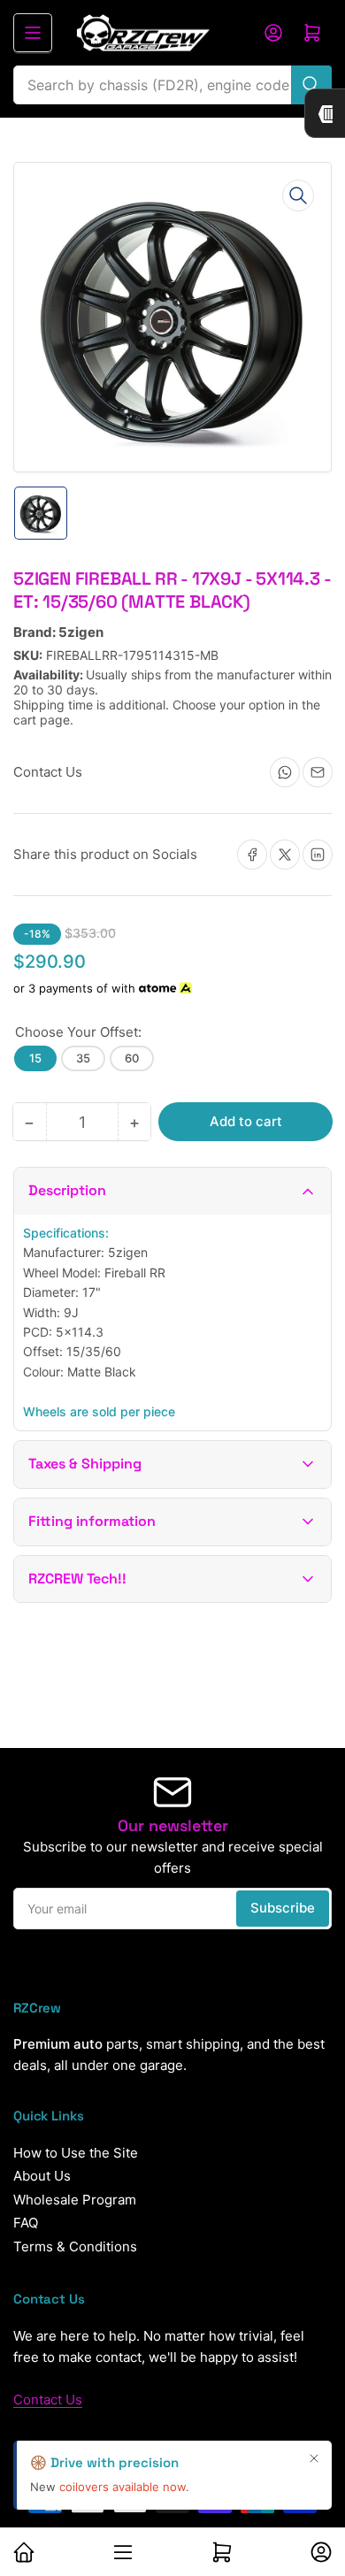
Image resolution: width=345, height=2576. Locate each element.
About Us (42, 2176)
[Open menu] (33, 33)
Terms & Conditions (75, 2246)
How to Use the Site (76, 2153)
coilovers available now (123, 2487)
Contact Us (48, 2400)
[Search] (311, 85)
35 (83, 1058)
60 (132, 1058)
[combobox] (172, 85)
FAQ (26, 2223)
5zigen (81, 632)
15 (35, 1058)
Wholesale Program (75, 2200)
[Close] (314, 2458)
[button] (172, 1191)
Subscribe (283, 1908)
